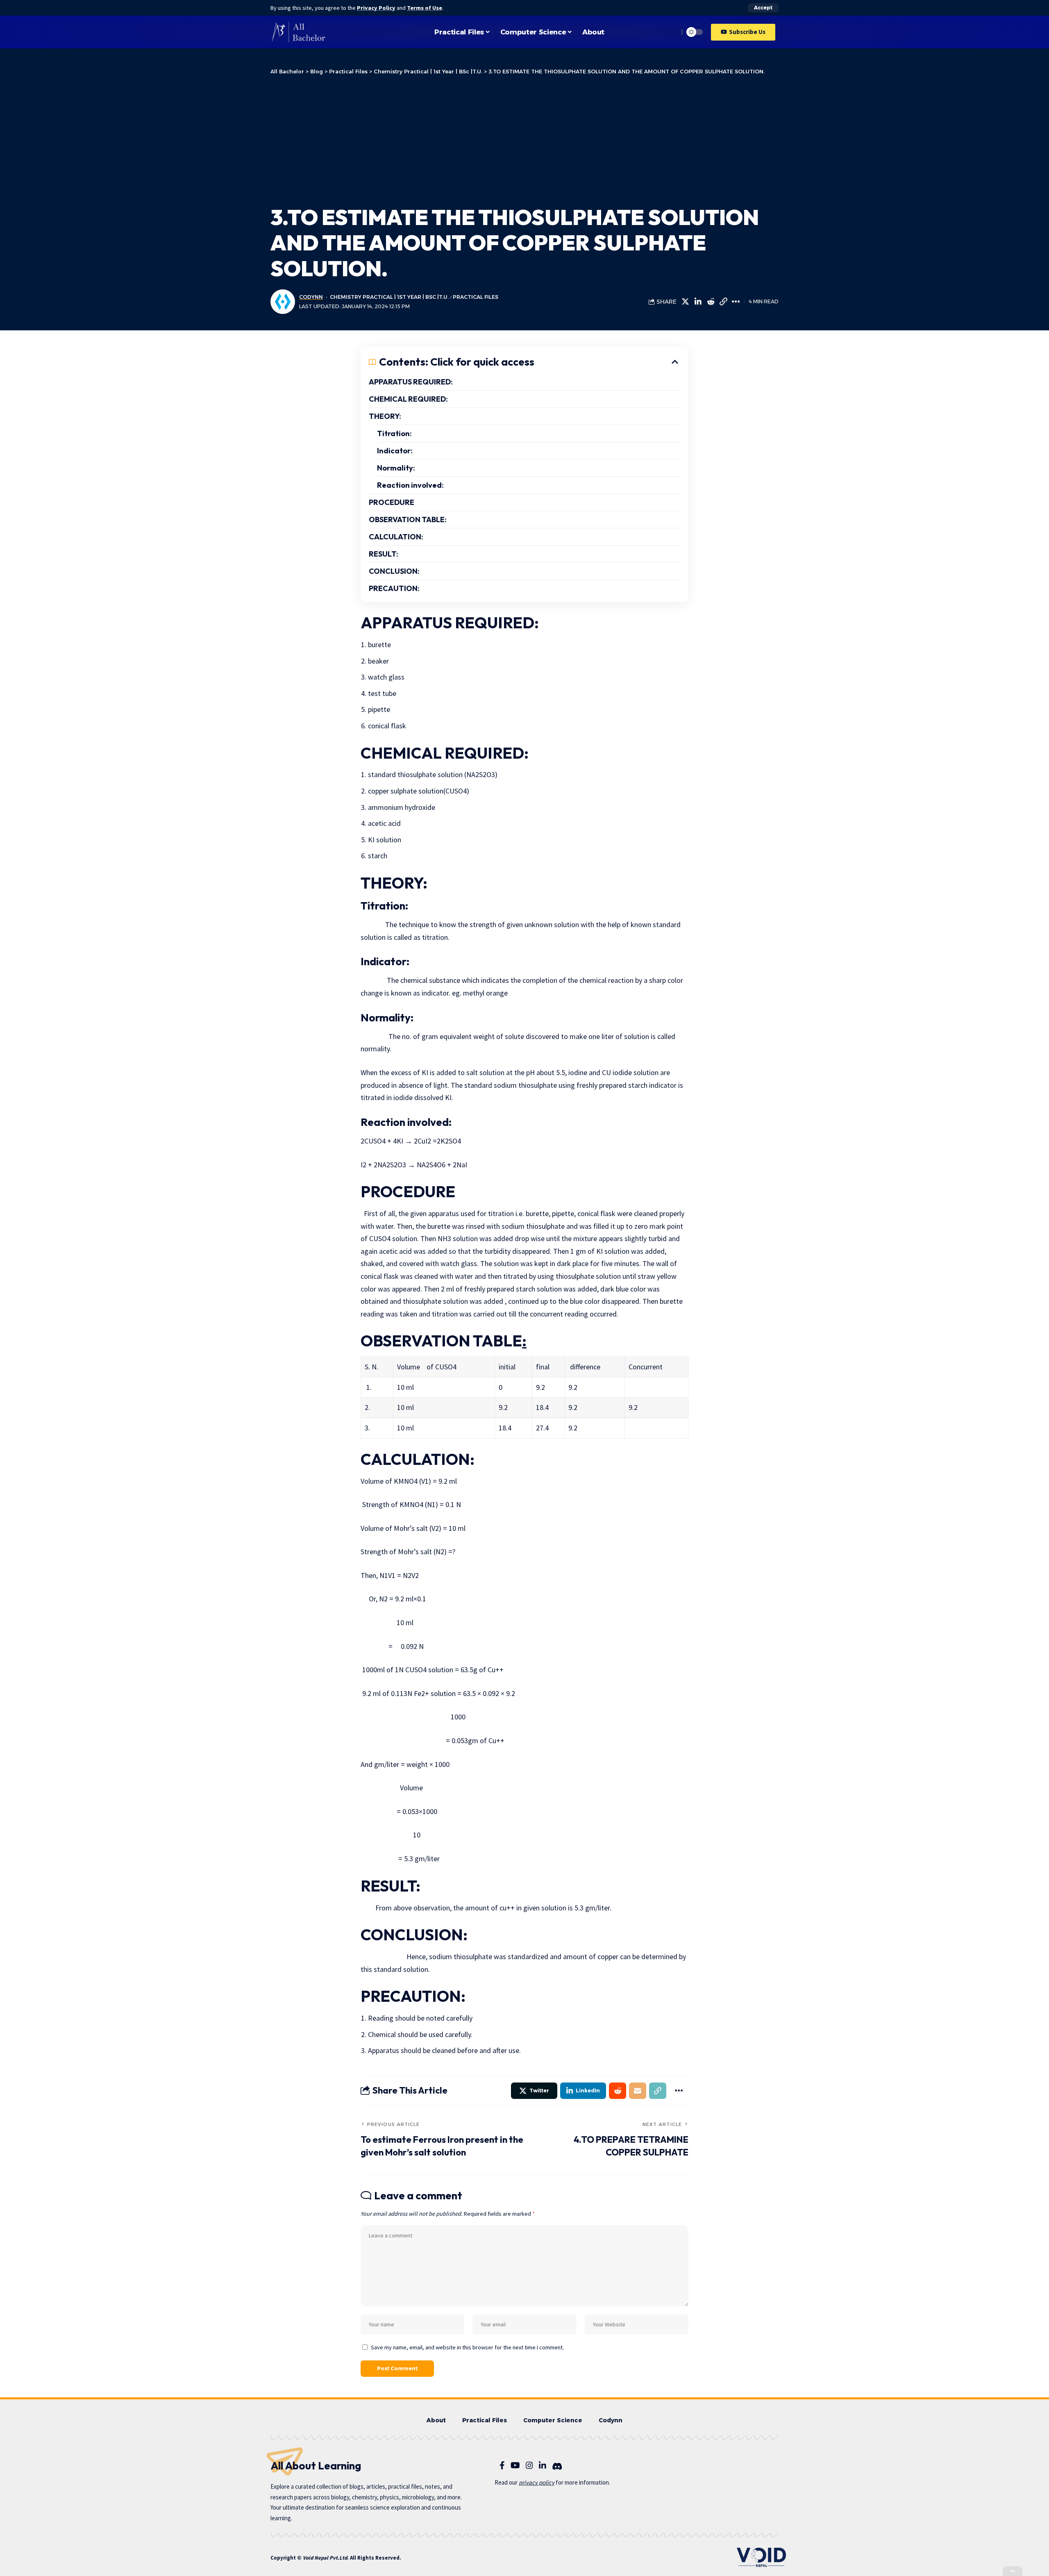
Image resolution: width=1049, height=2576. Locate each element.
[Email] (638, 2091)
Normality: (396, 468)
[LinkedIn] (543, 2465)
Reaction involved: (410, 485)
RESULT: (384, 554)
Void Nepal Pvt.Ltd (325, 2558)
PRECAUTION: (394, 588)
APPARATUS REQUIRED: (411, 382)
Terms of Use (425, 8)
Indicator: (395, 451)
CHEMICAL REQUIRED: (408, 399)
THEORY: (385, 416)
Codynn (311, 297)
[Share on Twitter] (685, 302)
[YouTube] (515, 2465)
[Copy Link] (723, 302)
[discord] (557, 2467)
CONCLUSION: (394, 571)
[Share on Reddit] (711, 302)
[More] (736, 302)
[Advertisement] (524, 139)
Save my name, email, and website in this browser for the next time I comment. (467, 2347)
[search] (671, 32)
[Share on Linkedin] (698, 302)
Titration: (394, 433)
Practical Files (476, 297)
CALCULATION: (396, 537)
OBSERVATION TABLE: (408, 520)
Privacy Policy (376, 8)
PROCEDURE (392, 502)
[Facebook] (502, 2465)
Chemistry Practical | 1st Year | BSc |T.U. (389, 297)
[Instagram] (529, 2465)
